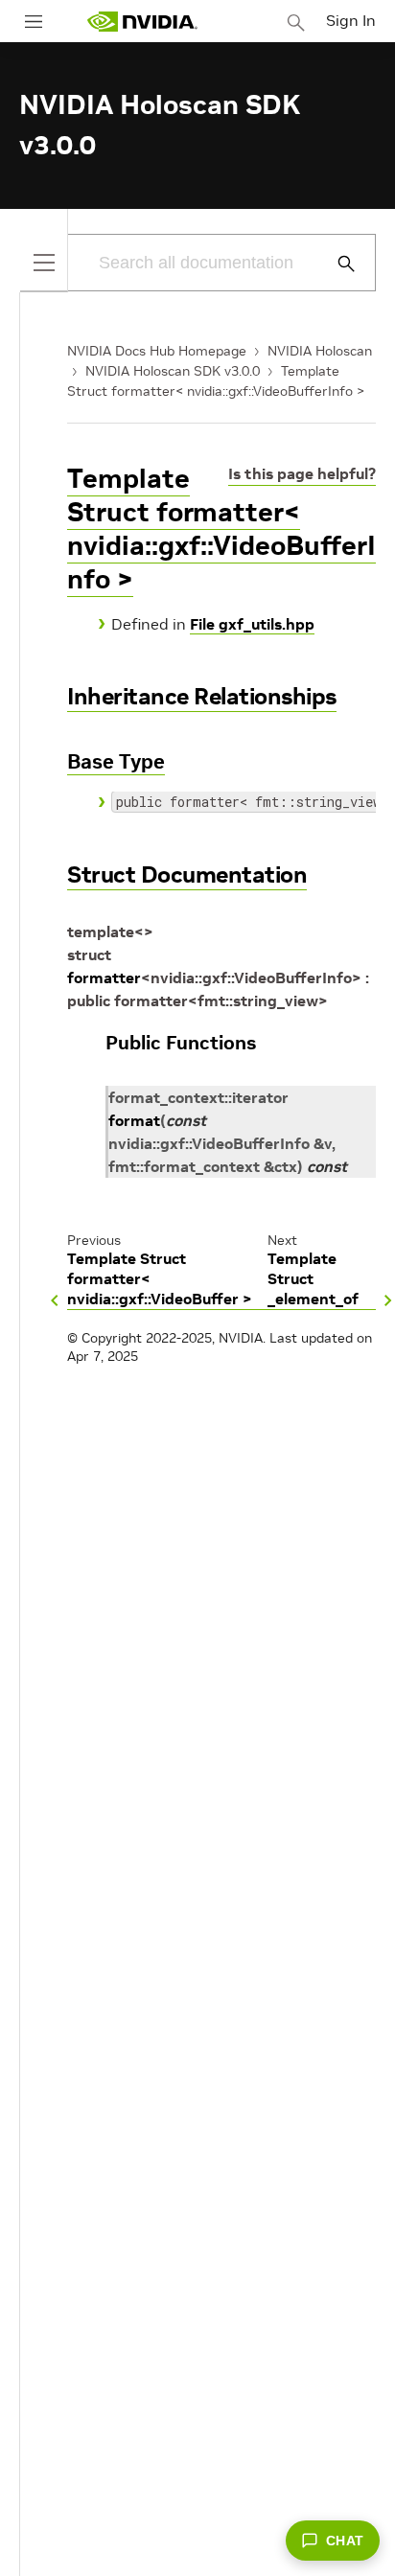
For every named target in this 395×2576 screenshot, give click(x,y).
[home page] (142, 22)
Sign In (351, 20)
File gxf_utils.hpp (252, 624)
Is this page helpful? (302, 473)
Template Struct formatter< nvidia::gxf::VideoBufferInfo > (221, 529)
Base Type (116, 761)
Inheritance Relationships (202, 696)
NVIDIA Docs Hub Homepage (157, 351)
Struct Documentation (187, 874)
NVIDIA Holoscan (320, 351)
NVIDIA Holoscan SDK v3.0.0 (173, 371)
